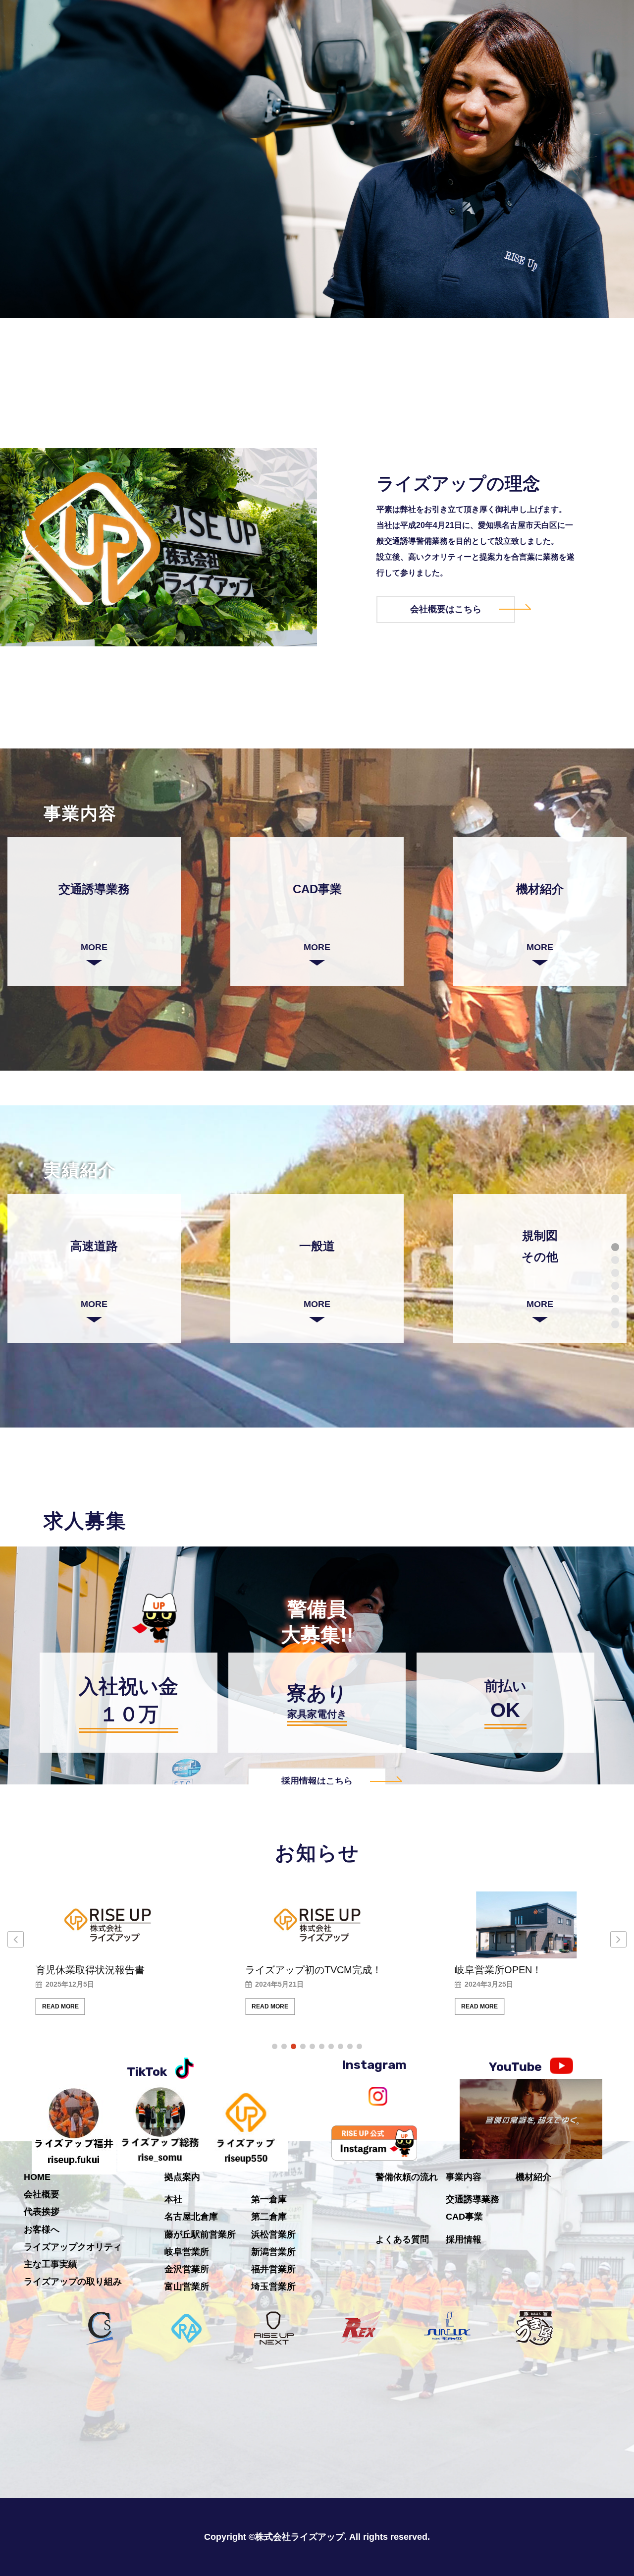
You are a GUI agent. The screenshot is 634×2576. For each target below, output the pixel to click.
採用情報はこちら (317, 1781)
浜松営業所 (273, 2234)
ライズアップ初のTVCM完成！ (104, 1970)
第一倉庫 (269, 2199)
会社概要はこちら (446, 609)
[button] (618, 1939)
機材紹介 (533, 2177)
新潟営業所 (273, 2252)
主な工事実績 (51, 2264)
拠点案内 (182, 2177)
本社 (173, 2199)
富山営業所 (187, 2287)
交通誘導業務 (473, 2199)
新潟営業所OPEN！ (498, 1970)
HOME (37, 2177)
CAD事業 (464, 2217)
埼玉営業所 (273, 2287)
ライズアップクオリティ (73, 2247)
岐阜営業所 (187, 2252)
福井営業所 (273, 2269)
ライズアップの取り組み (73, 2282)
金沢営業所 (187, 2269)
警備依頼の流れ (407, 2177)
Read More (60, 2006)
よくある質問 (402, 2239)
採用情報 (464, 2239)
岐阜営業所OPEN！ (289, 1970)
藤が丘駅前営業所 (200, 2234)
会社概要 (42, 2194)
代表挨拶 (42, 2212)
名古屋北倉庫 (191, 2217)
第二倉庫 (269, 2217)
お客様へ (42, 2230)
